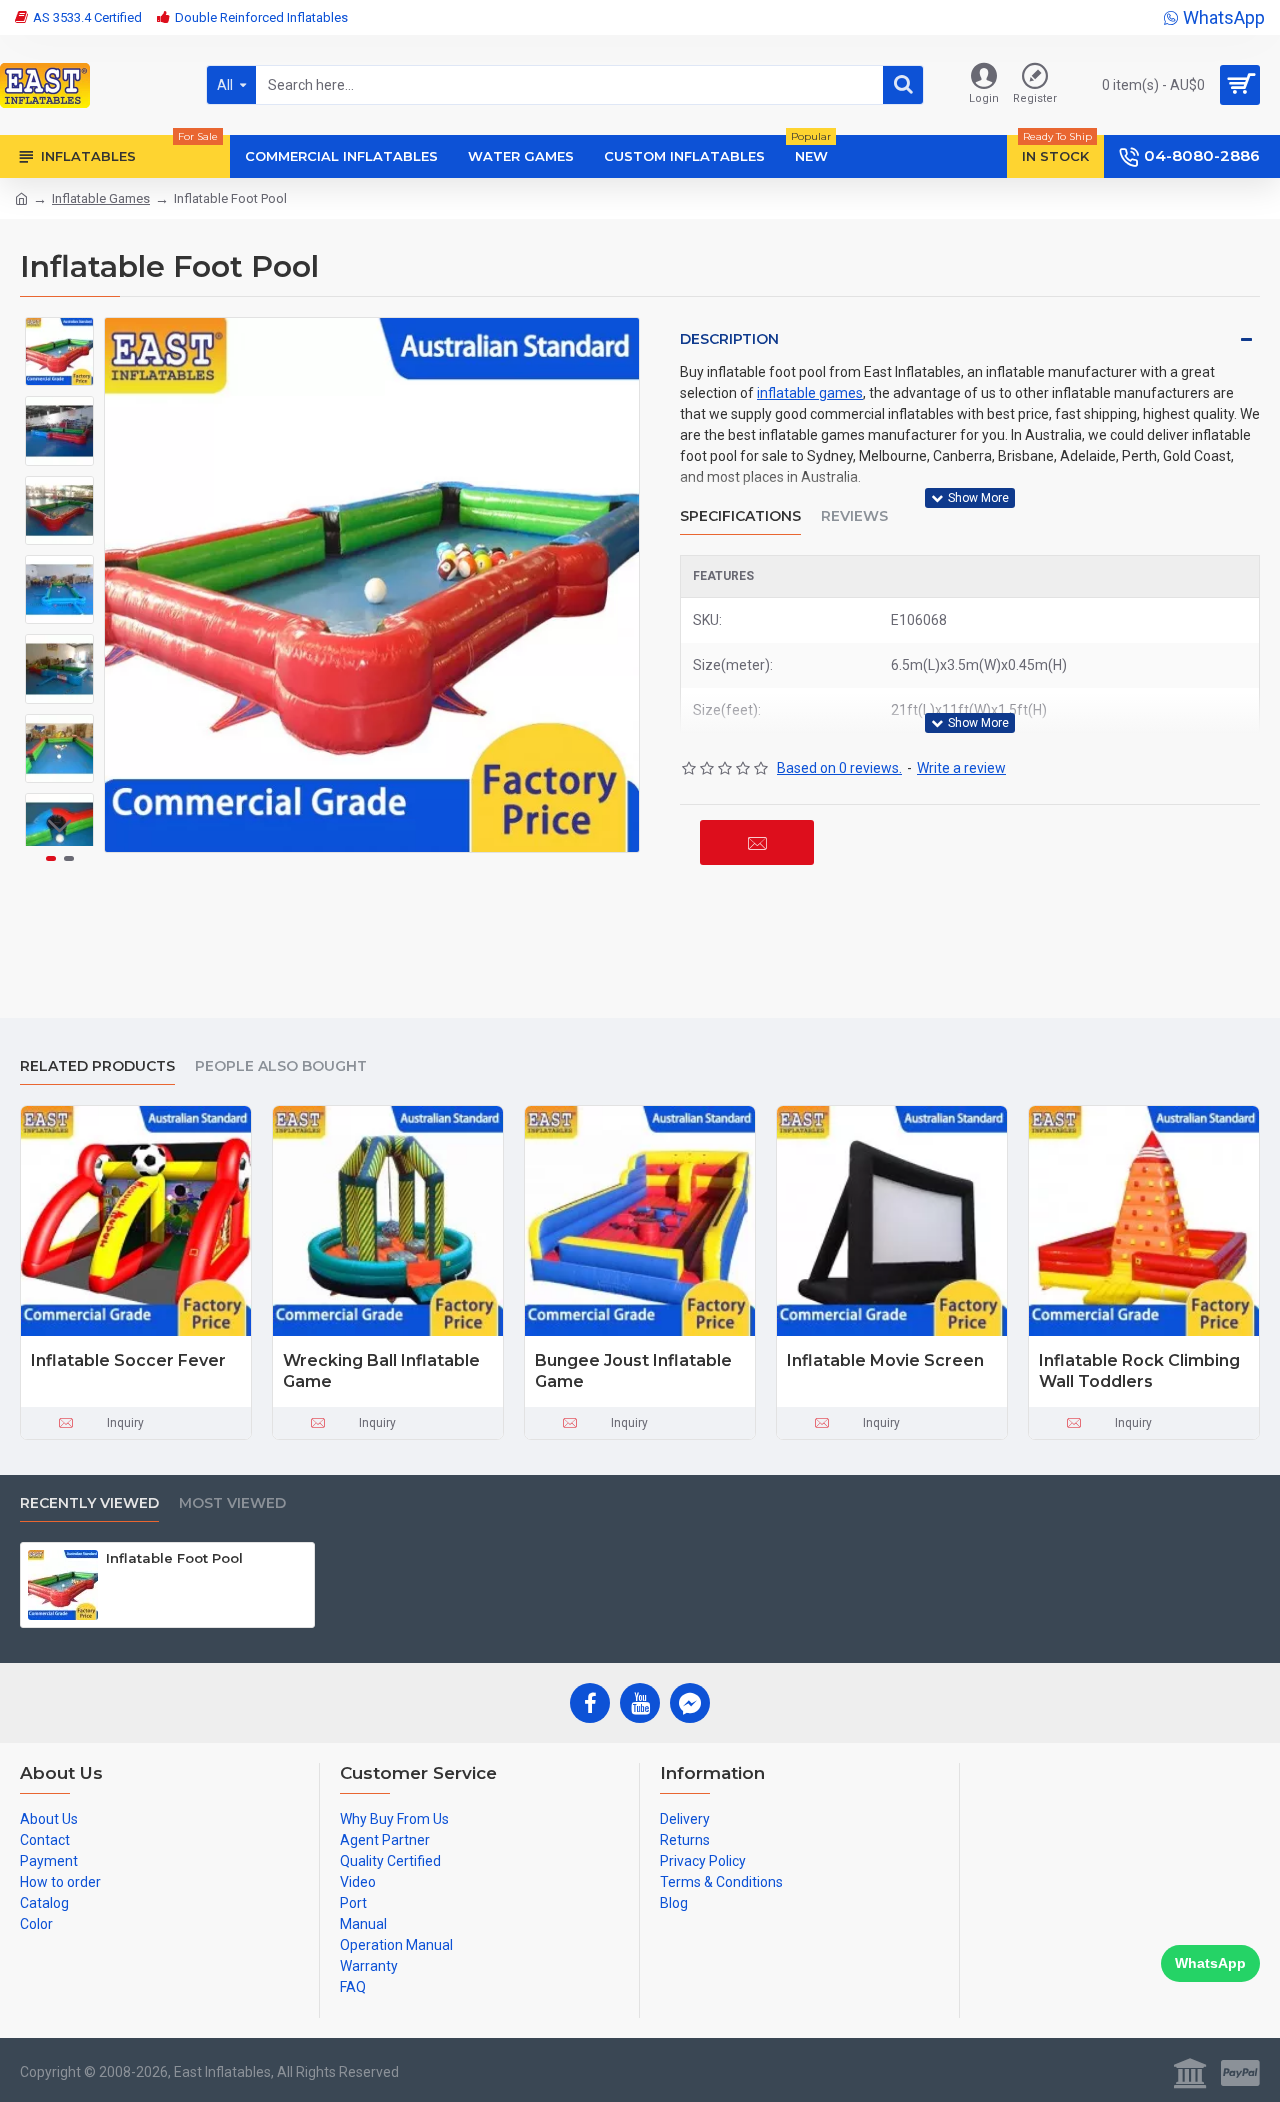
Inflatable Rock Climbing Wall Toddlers (1139, 1371)
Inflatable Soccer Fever (128, 1360)
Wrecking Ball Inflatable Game (381, 1371)
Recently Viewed (89, 1503)
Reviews (854, 516)
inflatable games (810, 393)
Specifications (740, 516)
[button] (60, 332)
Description (729, 339)
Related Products (97, 1066)
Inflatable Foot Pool (174, 1558)
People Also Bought (281, 1066)
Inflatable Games (101, 198)
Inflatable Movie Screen (885, 1360)
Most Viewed (232, 1503)
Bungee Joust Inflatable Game (633, 1371)
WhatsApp (1210, 1963)
